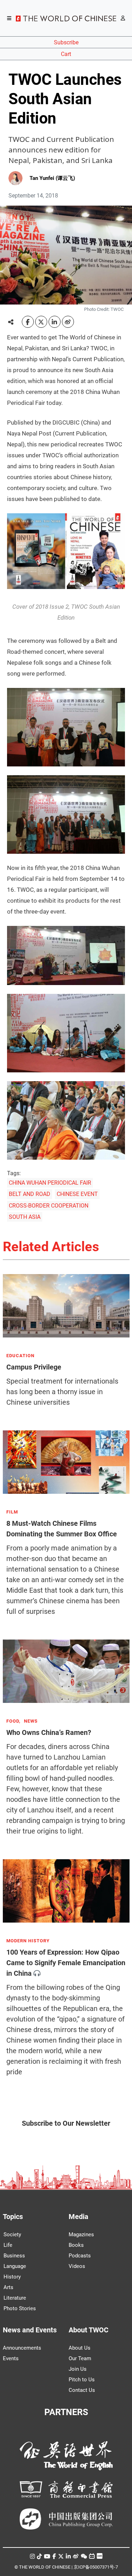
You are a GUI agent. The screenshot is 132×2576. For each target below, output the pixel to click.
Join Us (78, 2369)
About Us (80, 2348)
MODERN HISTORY (28, 1941)
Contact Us (82, 2390)
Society (12, 2235)
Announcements (22, 2348)
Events (11, 2358)
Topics (13, 2217)
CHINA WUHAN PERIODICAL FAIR (50, 1183)
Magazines (81, 2235)
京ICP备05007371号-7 (96, 2567)
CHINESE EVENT (77, 1194)
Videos (77, 2266)
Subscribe (66, 42)
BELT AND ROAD (30, 1194)
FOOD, (13, 1721)
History (12, 2277)
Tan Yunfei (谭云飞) (52, 178)
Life (8, 2245)
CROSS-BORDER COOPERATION (49, 1206)
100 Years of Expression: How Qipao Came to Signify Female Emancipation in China (66, 1963)
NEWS (31, 1721)
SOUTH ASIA (25, 1217)
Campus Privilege (34, 1367)
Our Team (80, 2358)
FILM (12, 1512)
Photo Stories (20, 2308)
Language (15, 2266)
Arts (8, 2287)
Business (14, 2256)
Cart (66, 54)
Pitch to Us (82, 2380)
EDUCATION (20, 1356)
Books (76, 2245)
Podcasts (80, 2256)
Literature (15, 2298)
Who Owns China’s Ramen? (49, 1732)
